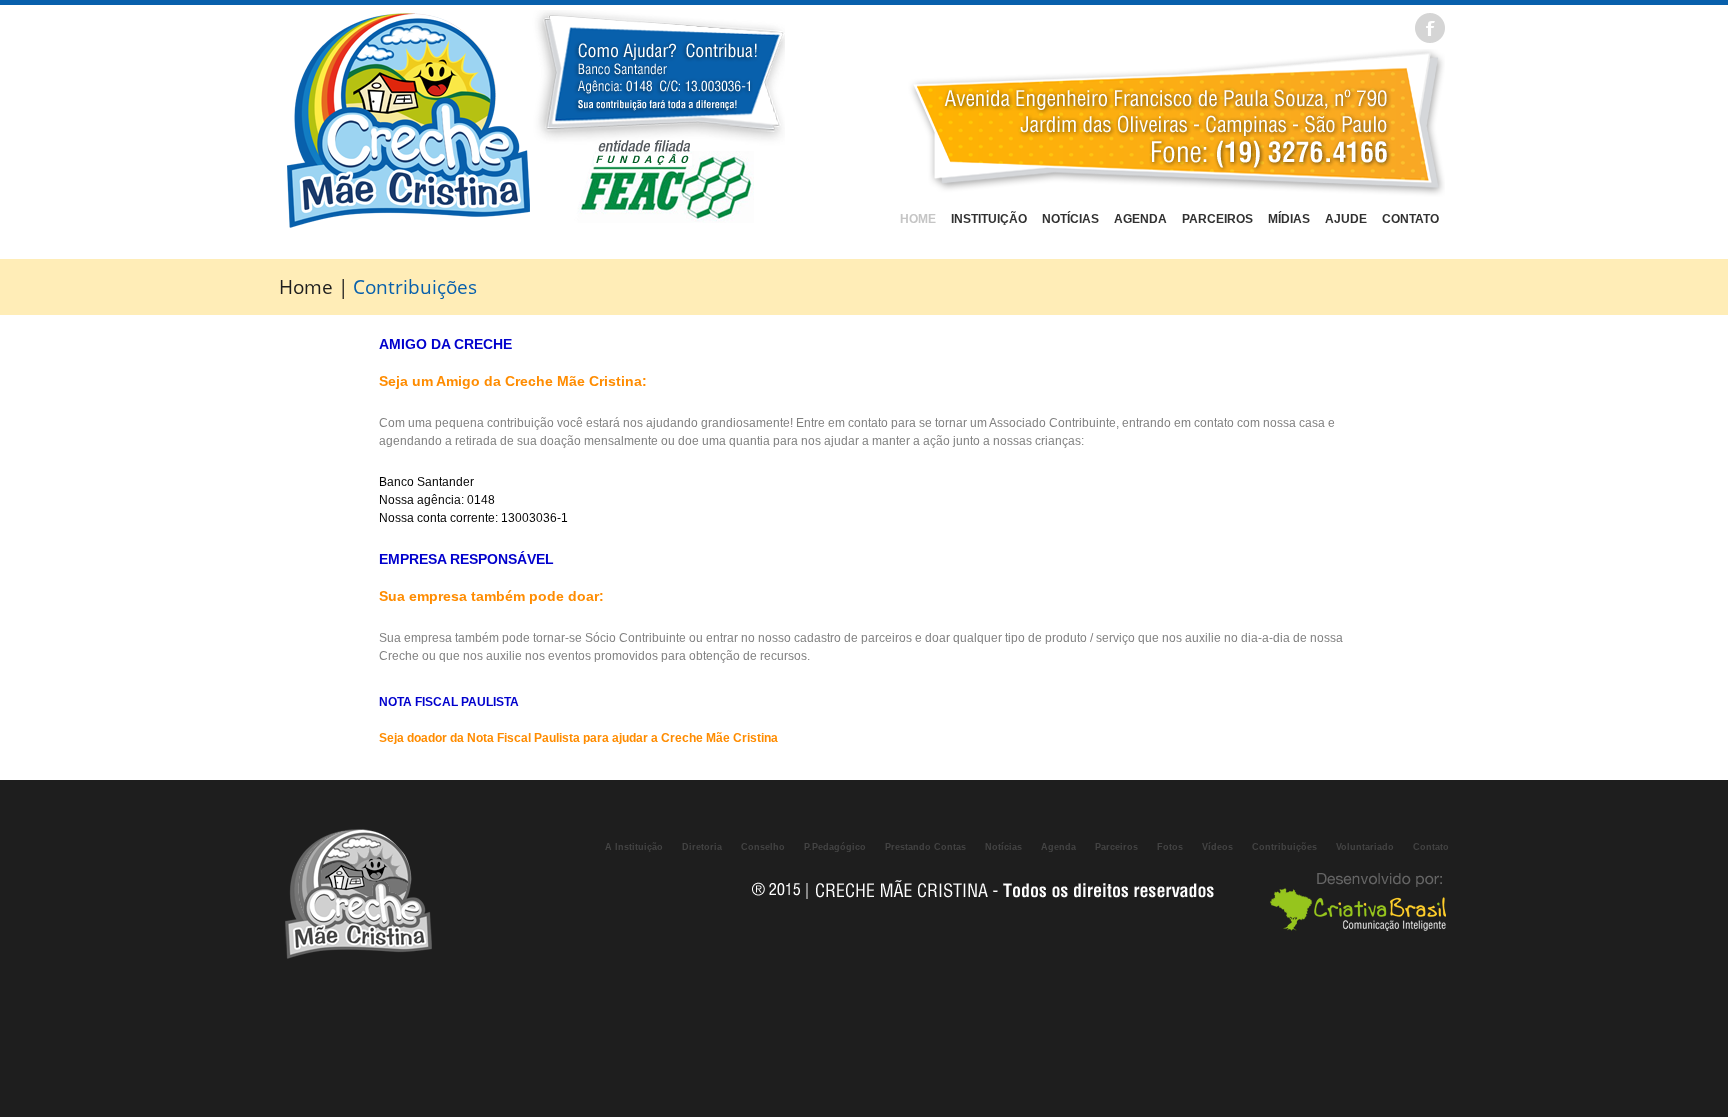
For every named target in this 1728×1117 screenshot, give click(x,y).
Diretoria (702, 847)
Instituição (989, 219)
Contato (1410, 219)
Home (918, 219)
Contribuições (1284, 847)
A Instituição (634, 847)
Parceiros (1217, 219)
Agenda (1140, 219)
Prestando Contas (925, 847)
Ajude (1346, 219)
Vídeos (1217, 847)
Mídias (1289, 219)
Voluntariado (1365, 847)
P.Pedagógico (835, 847)
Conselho (763, 847)
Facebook (1430, 28)
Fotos (1170, 847)
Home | (316, 287)
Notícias (1070, 219)
